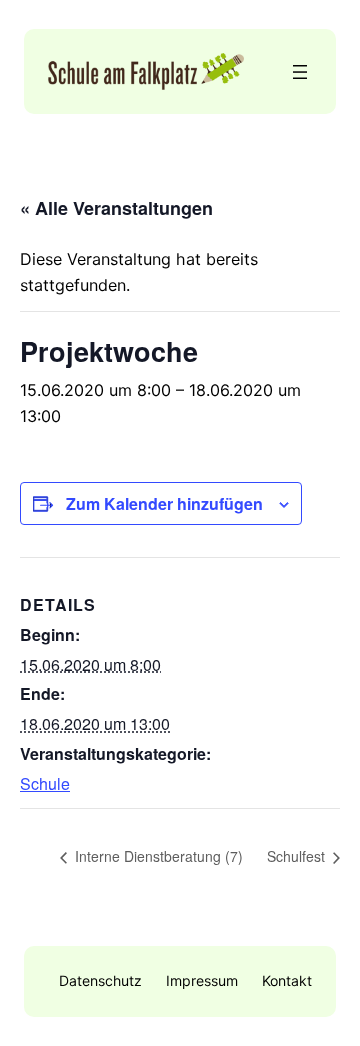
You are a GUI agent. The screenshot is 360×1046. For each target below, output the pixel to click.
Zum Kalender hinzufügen (164, 503)
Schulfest (298, 856)
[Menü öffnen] (300, 72)
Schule (45, 783)
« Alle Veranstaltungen (116, 208)
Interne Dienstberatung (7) (157, 856)
